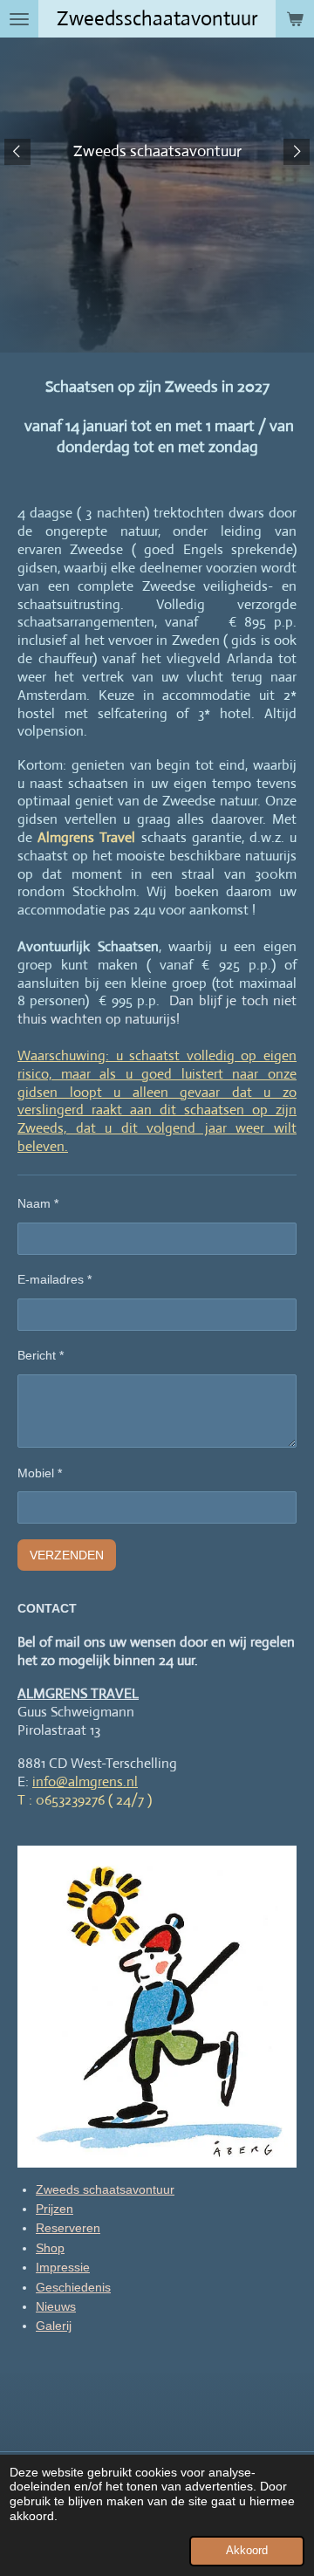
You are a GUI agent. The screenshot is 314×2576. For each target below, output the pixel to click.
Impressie (63, 2267)
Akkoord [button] (247, 2551)
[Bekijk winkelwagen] (295, 19)
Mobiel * (40, 1473)
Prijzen (55, 2209)
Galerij (54, 2326)
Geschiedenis (73, 2287)
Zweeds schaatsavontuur (105, 2189)
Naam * (38, 1203)
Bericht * (41, 1355)
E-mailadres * (55, 1279)
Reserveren (68, 2228)
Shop (50, 2248)
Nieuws (56, 2306)
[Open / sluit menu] (19, 19)
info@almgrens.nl (85, 1781)
